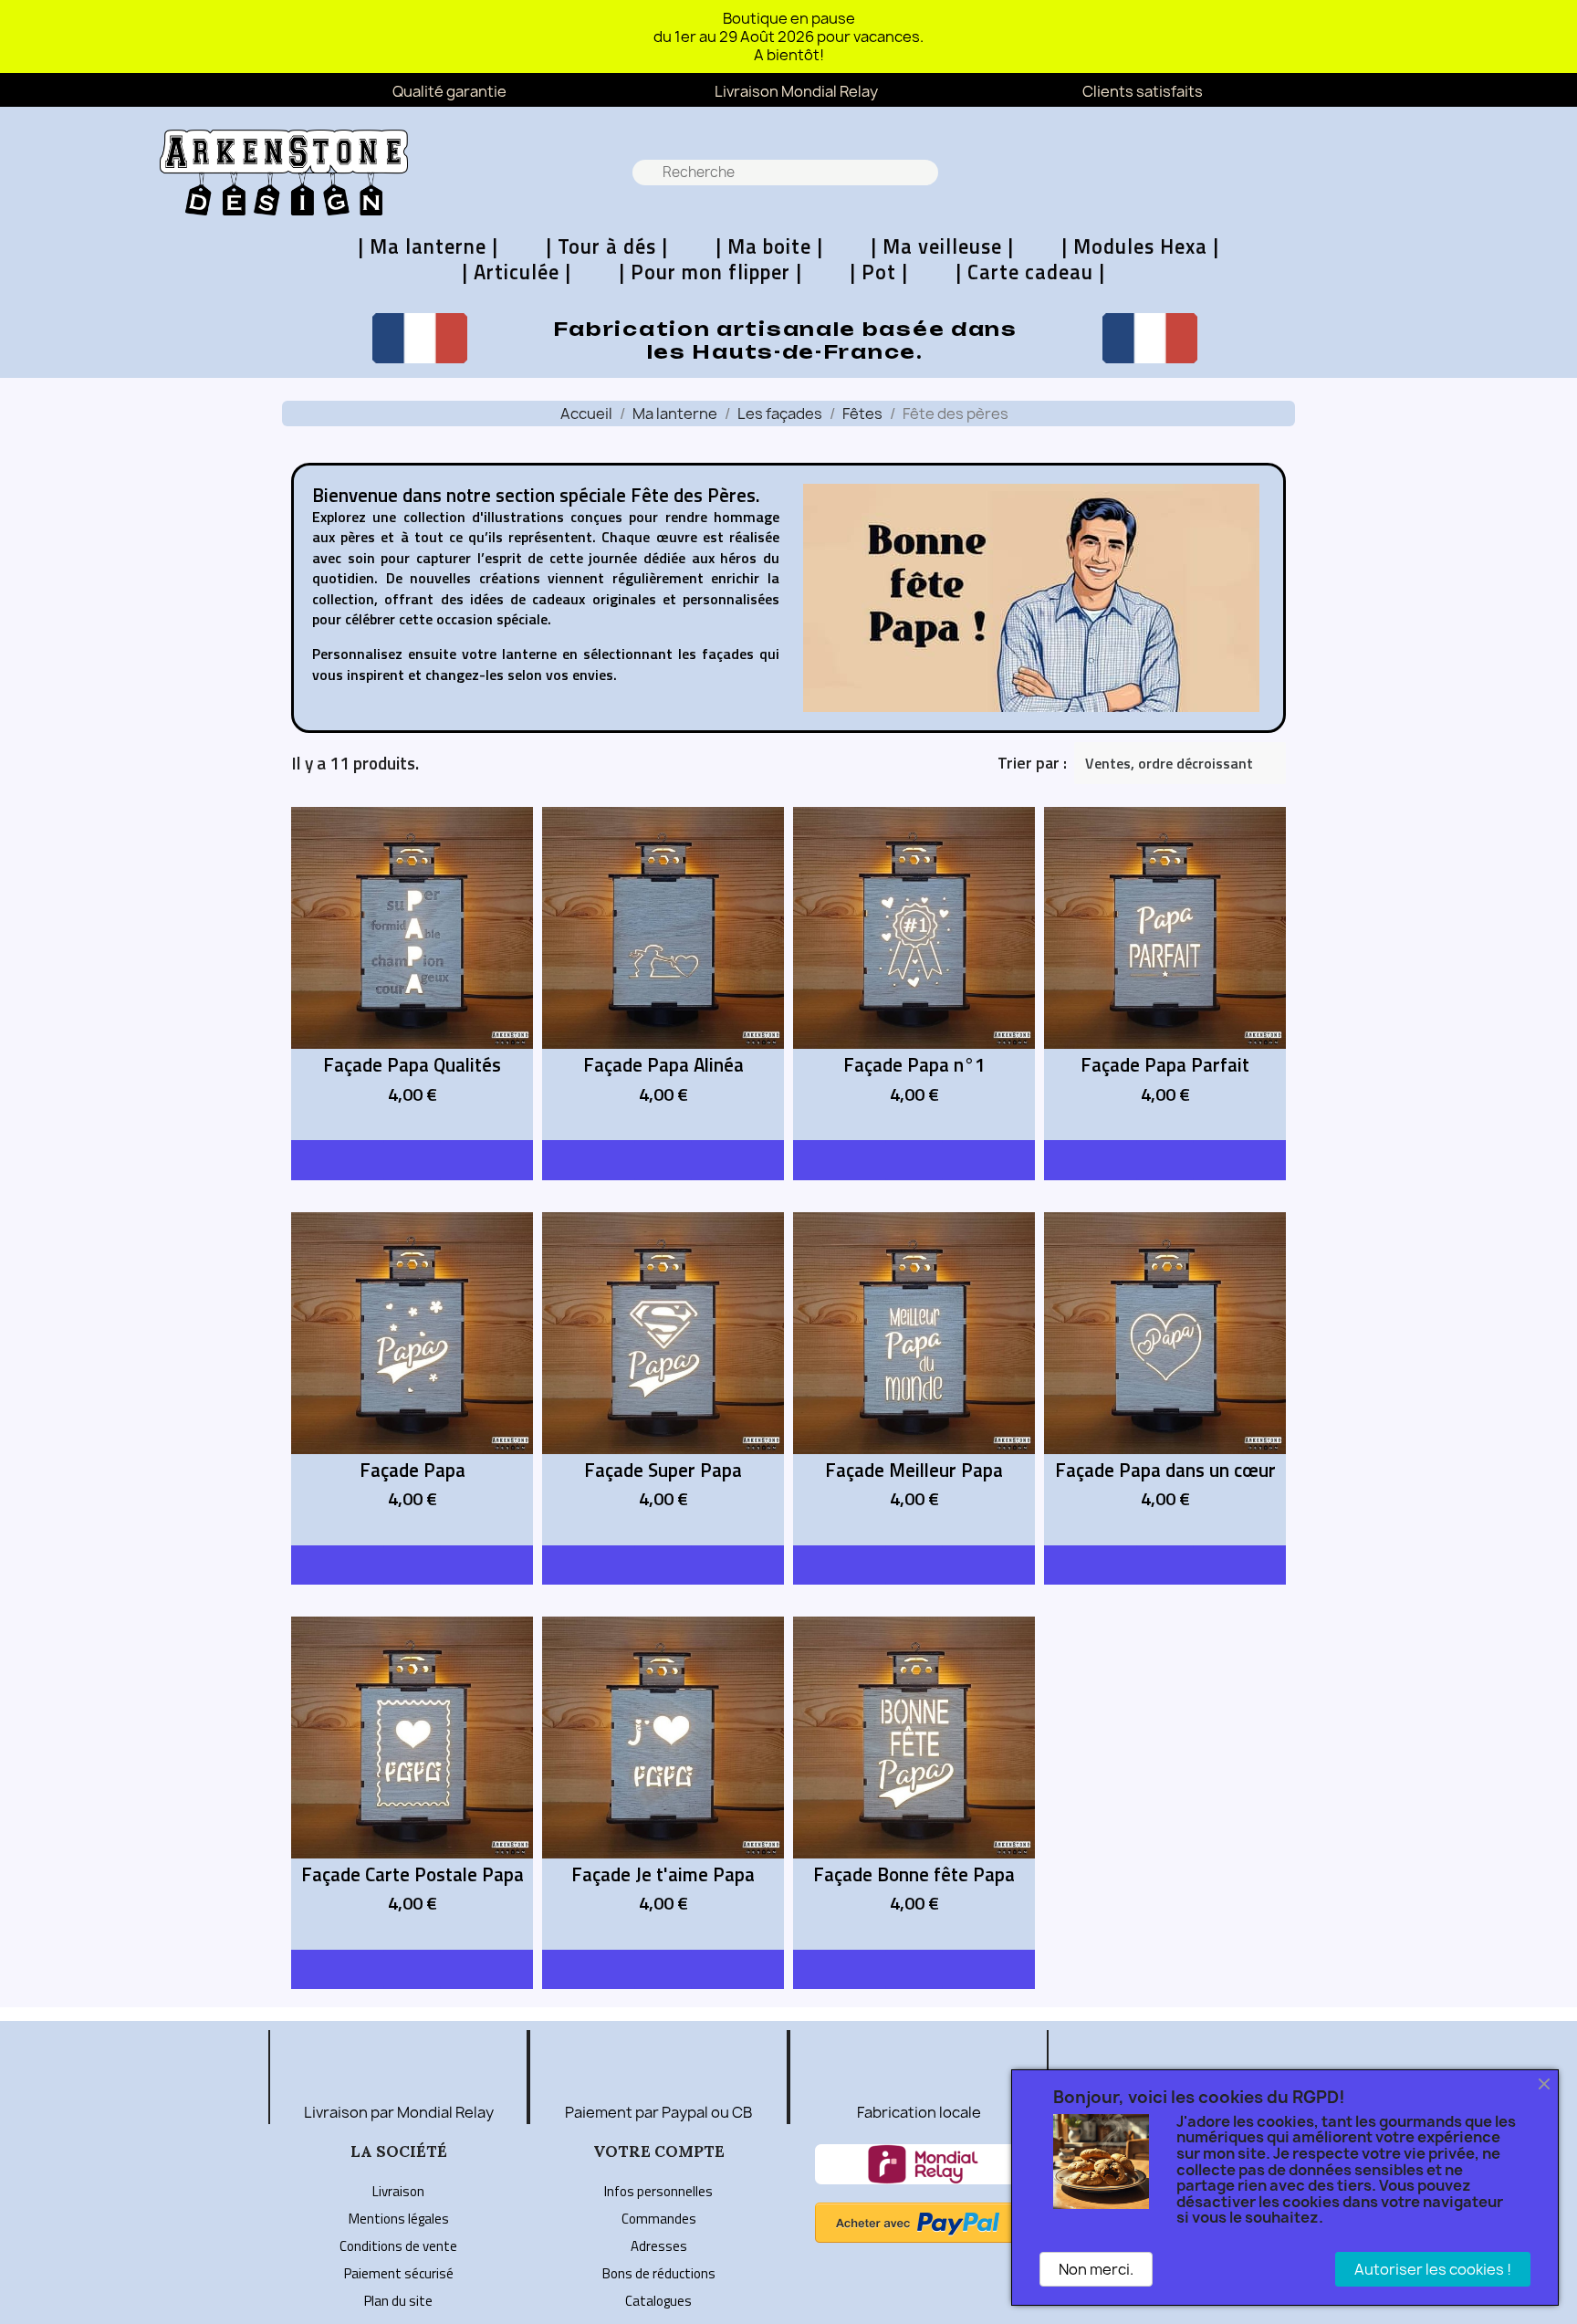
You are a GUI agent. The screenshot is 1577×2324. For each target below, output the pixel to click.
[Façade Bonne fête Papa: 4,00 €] (914, 1783)
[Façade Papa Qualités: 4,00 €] (412, 974)
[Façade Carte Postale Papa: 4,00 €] (412, 1783)
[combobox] (787, 173)
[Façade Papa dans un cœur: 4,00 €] (1165, 1379)
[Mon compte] (1458, 173)
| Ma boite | (769, 246)
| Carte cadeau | (1030, 272)
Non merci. (1096, 2269)
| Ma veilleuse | (942, 246)
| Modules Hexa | (1140, 246)
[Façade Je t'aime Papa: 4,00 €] (663, 1783)
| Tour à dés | (607, 246)
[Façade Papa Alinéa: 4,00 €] (663, 974)
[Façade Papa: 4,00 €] (412, 1379)
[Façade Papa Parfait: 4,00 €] (1165, 974)
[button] (1408, 173)
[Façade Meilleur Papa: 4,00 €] (914, 1379)
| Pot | (879, 272)
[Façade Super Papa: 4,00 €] (663, 1379)
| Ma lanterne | (428, 246)
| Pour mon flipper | (710, 272)
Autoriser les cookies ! (1433, 2269)
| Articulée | (517, 272)
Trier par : (1032, 763)
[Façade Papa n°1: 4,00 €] (914, 974)
